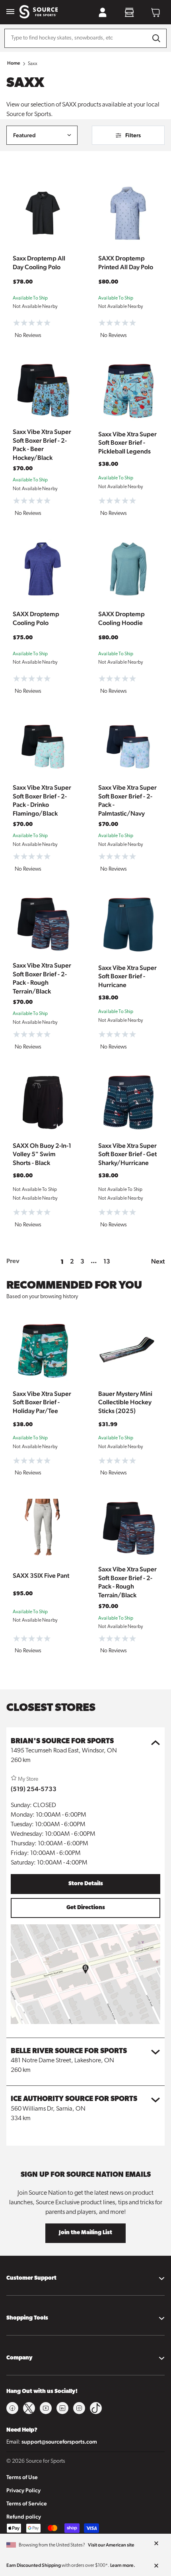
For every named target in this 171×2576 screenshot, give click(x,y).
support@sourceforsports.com (59, 2442)
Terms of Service (27, 2503)
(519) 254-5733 (34, 1789)
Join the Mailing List (85, 2233)
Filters (133, 135)
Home (14, 63)
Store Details (86, 1884)
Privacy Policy (23, 2490)
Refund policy (24, 2517)
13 (107, 1261)
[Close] (156, 2544)
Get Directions (86, 1908)
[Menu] (10, 12)
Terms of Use (22, 2477)
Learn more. (123, 2565)
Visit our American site (111, 2545)
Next (158, 1261)
